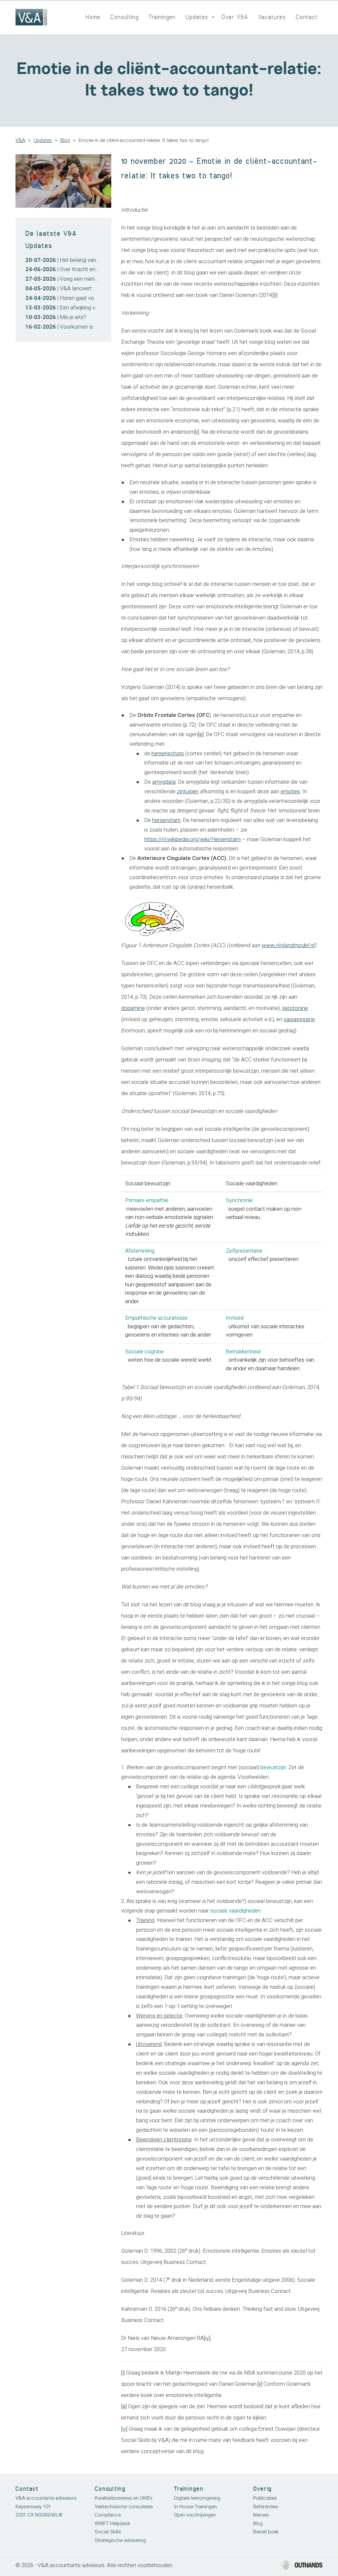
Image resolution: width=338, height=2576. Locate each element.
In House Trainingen (195, 2507)
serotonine (295, 1008)
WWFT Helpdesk (112, 2523)
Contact (307, 17)
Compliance (108, 2515)
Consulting (124, 17)
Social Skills (108, 2532)
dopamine (133, 1008)
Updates (197, 17)
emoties (290, 791)
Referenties (266, 2507)
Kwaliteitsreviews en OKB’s (124, 2498)
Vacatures (272, 17)
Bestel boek (266, 2532)
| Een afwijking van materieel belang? (85, 308)
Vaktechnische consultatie (124, 2507)
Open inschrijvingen (195, 2515)
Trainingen (162, 17)
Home (93, 17)
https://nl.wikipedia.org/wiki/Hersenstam (192, 839)
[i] (275, 295)
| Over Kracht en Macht (69, 269)
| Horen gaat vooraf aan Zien (76, 298)
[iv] (207, 2338)
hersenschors (168, 753)
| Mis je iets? (56, 317)
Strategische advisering (120, 2540)
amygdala (164, 782)
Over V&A (235, 17)
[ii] (197, 432)
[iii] (201, 734)
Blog (65, 140)
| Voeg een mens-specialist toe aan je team (93, 279)
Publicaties (265, 2498)
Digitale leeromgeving (197, 2498)
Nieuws (261, 2515)
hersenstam (166, 820)
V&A (20, 140)
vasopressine (299, 1019)
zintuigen (188, 791)
